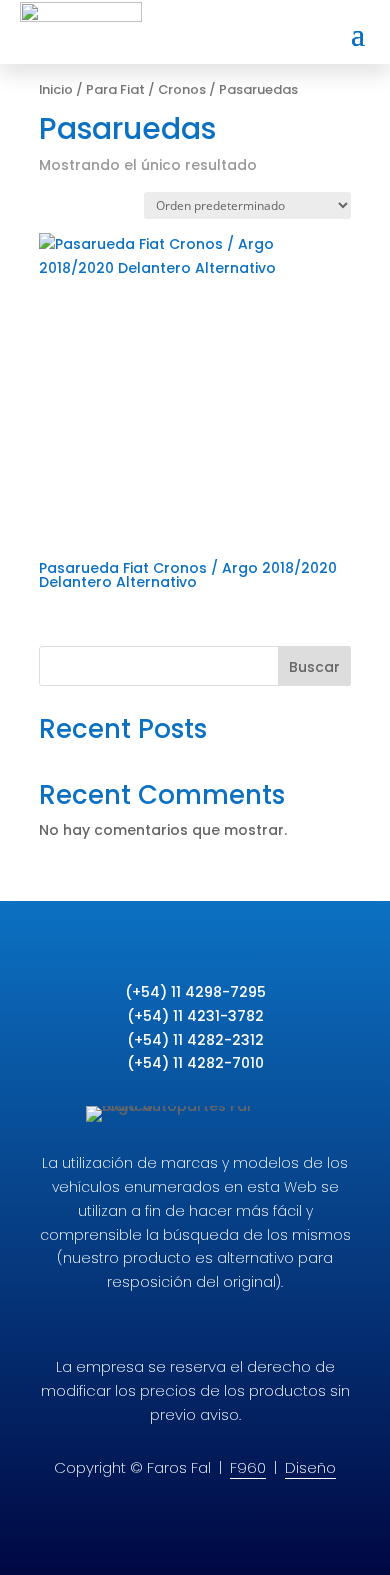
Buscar (314, 667)
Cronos (182, 89)
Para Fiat (115, 89)
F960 (248, 1467)
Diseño (310, 1467)
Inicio (56, 89)
